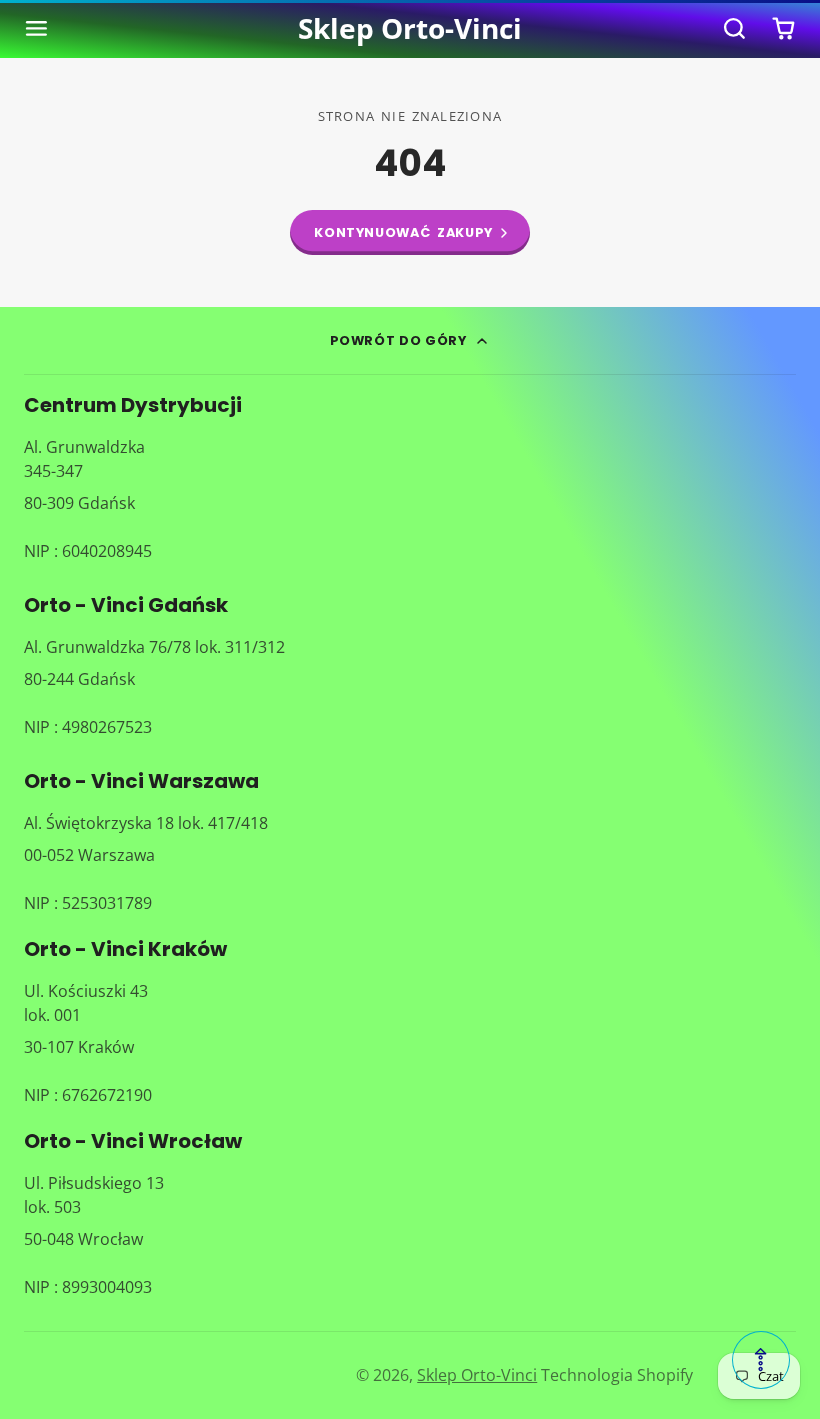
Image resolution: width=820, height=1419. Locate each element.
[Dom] (410, 29)
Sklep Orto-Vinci (477, 1375)
